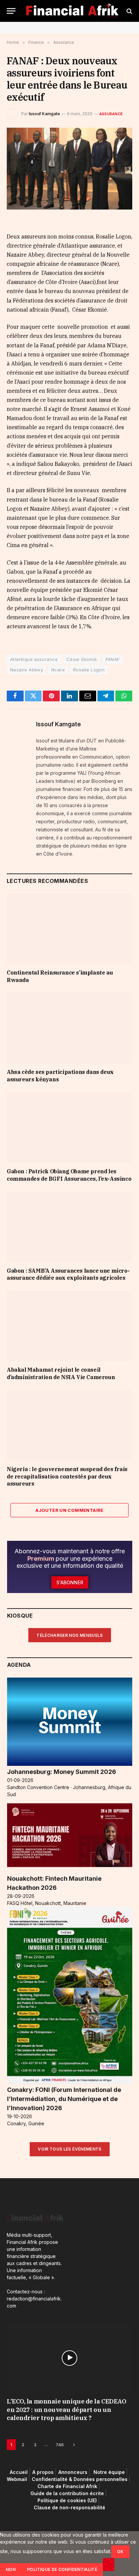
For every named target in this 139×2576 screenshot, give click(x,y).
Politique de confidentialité (62, 2569)
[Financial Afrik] (72, 11)
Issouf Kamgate (44, 114)
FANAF (113, 659)
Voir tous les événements (70, 2149)
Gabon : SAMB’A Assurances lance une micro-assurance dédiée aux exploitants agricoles (68, 1274)
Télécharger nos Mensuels (70, 1635)
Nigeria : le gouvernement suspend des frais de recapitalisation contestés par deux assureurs (67, 1476)
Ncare (58, 670)
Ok (120, 2552)
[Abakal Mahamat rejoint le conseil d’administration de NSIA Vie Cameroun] (69, 1326)
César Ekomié (82, 659)
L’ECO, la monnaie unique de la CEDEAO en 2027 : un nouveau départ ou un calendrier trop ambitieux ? (66, 2410)
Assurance (111, 114)
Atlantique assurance (34, 659)
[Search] (129, 11)
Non (11, 2569)
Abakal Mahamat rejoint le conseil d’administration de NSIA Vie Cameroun (61, 1373)
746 (60, 2445)
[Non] (109, 2565)
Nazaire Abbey (26, 670)
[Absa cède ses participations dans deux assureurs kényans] (69, 1028)
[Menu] (11, 11)
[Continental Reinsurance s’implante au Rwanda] (69, 929)
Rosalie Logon (89, 670)
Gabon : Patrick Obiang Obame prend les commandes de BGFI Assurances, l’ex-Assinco (69, 1175)
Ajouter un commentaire (69, 1510)
